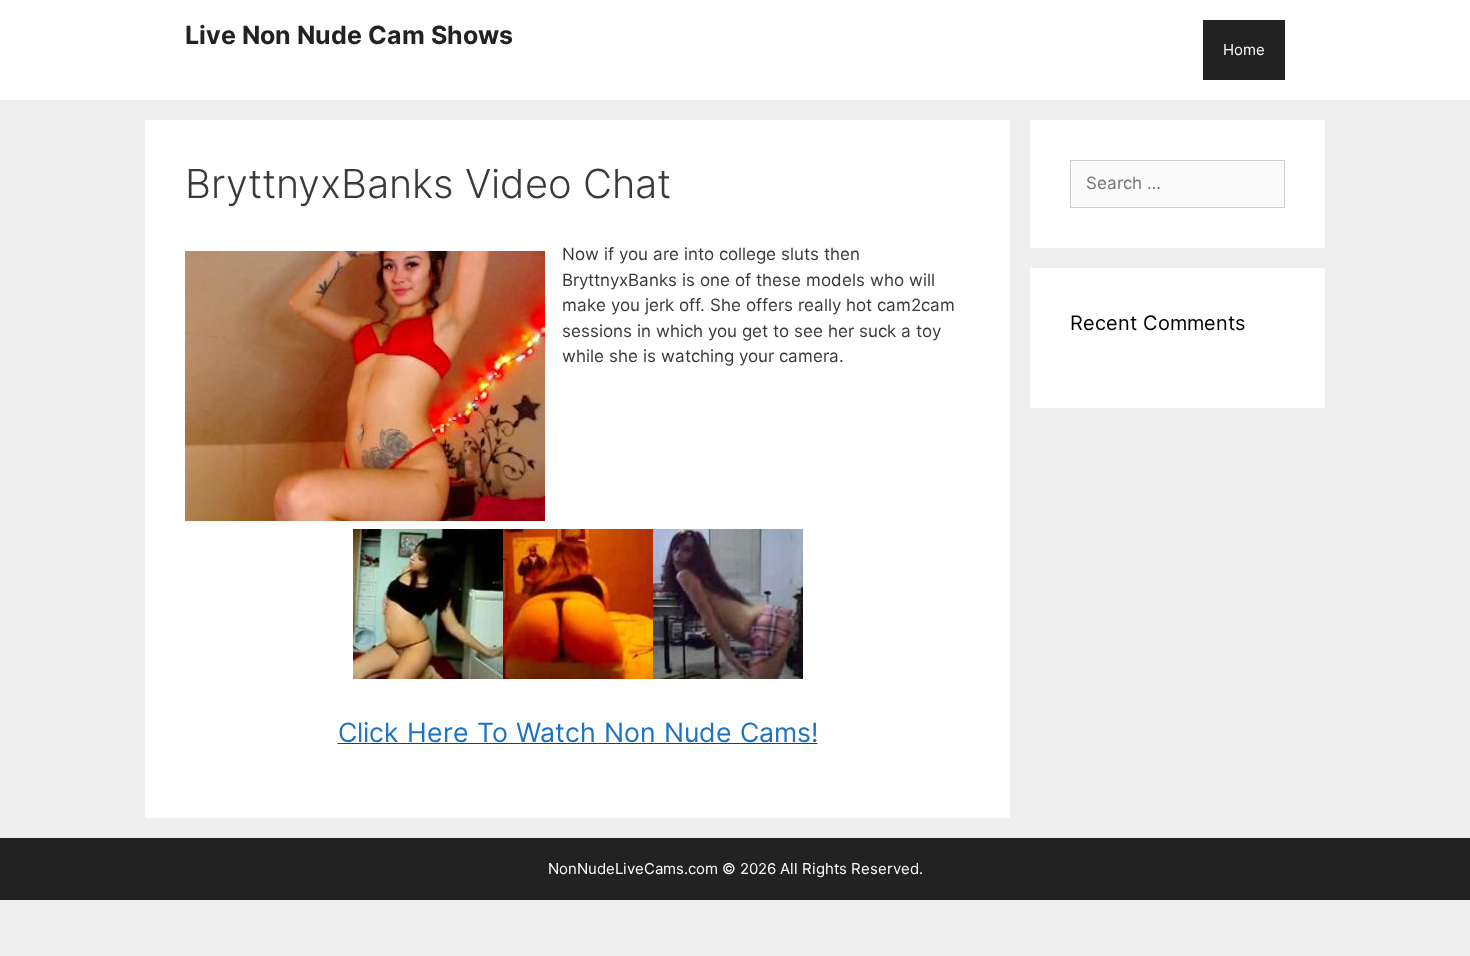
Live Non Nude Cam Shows (349, 35)
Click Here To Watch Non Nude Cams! (578, 732)
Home (1244, 49)
